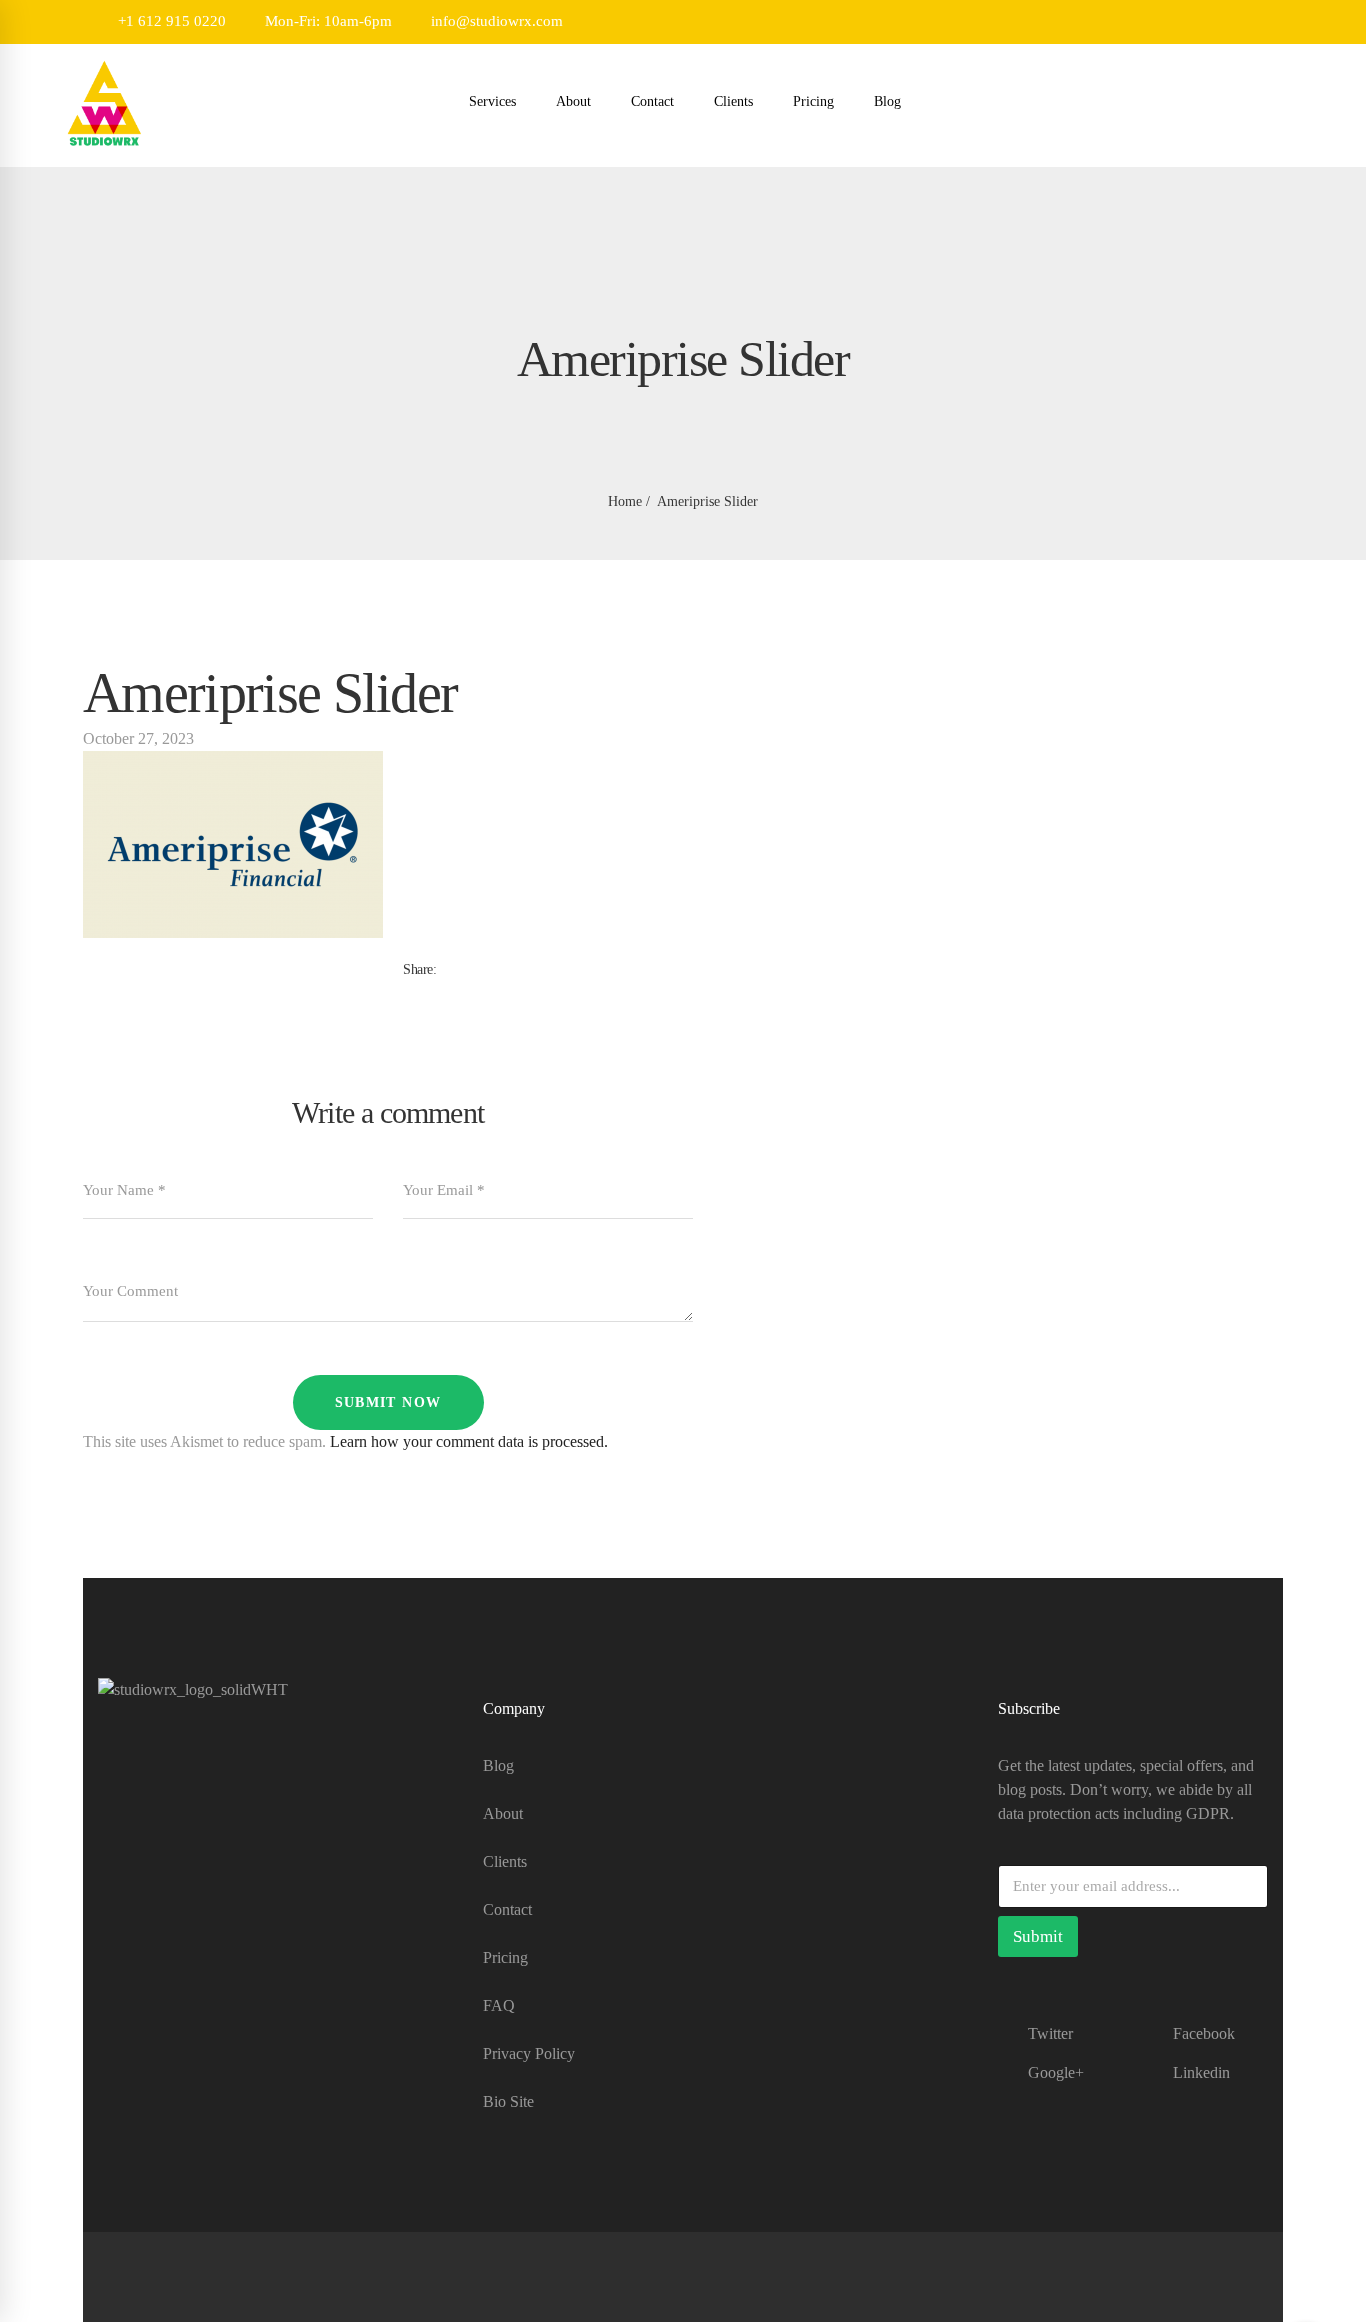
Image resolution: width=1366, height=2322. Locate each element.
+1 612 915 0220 (170, 21)
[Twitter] (425, 991)
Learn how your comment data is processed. (469, 1441)
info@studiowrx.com (495, 21)
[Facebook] (409, 991)
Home (625, 501)
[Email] (473, 991)
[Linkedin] (457, 991)
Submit (1038, 1936)
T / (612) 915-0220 (158, 1880)
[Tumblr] (441, 991)
